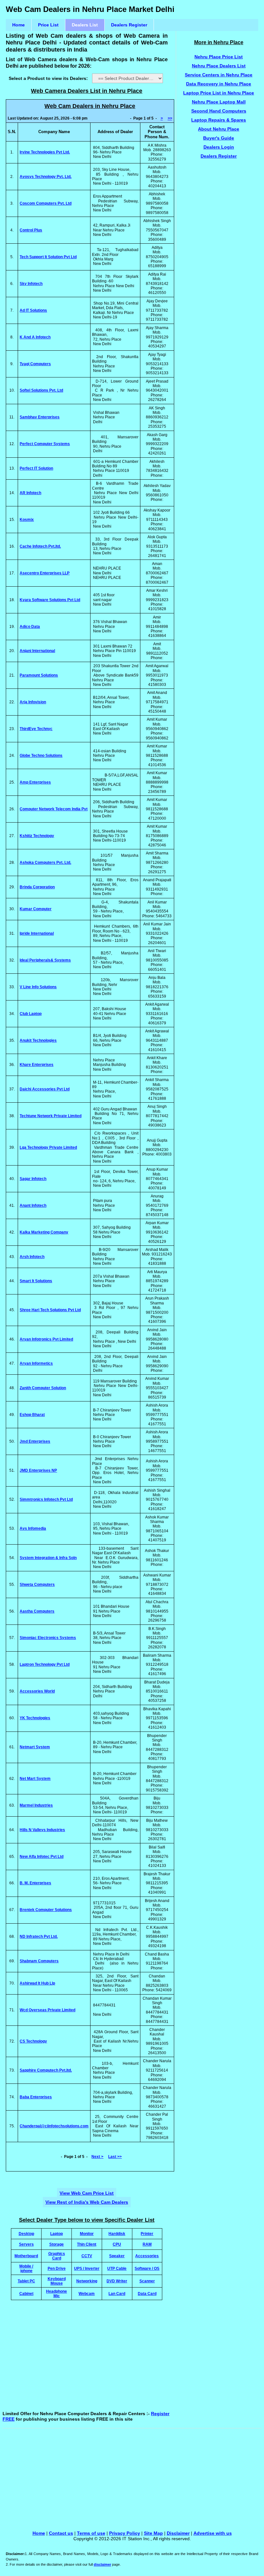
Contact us (61, 2533)
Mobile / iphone (26, 2268)
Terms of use (91, 2533)
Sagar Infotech (33, 1179)
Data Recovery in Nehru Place (219, 84)
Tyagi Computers (35, 364)
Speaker (117, 2256)
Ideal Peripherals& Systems (45, 960)
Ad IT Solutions (33, 310)
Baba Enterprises (36, 2097)
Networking (87, 2281)
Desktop (26, 2234)
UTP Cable (117, 2268)
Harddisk (117, 2234)
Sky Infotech (31, 284)
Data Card (147, 2293)
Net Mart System (35, 1779)
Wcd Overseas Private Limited (47, 2010)
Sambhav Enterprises (40, 417)
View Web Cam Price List (87, 2193)
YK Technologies (35, 1718)
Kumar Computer (36, 909)
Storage (57, 2244)
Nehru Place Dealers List (219, 66)
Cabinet (26, 2293)
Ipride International (37, 933)
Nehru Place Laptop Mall (219, 102)
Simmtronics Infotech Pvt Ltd (46, 1499)
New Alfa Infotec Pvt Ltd (42, 1857)
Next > (97, 2157)
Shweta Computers (37, 1585)
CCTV (87, 2256)
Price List (48, 25)
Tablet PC (26, 2281)
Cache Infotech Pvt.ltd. (40, 546)
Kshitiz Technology (37, 836)
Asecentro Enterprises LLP (45, 573)
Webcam (87, 2293)
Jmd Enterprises (35, 1441)
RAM (147, 2244)
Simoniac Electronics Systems (48, 1638)
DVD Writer (117, 2281)
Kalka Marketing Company (44, 1232)
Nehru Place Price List (219, 57)
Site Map (153, 2533)
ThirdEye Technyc (36, 729)
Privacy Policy (125, 2533)
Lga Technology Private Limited (48, 1147)
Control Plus (31, 230)
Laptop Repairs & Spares (219, 120)
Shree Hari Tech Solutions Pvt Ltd (50, 1310)
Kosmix (27, 520)
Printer (147, 2234)
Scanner (147, 2281)
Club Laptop (31, 1014)
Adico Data (30, 627)
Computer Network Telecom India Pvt (54, 809)
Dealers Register (129, 25)
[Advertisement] (121, 2357)
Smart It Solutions (36, 1281)
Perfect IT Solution (36, 468)
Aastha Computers (37, 1611)
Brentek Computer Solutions (46, 1910)
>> (170, 118)
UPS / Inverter (87, 2268)
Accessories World (37, 1691)
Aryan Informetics (36, 1363)
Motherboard (26, 2256)
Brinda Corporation (37, 887)
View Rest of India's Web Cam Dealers (87, 2202)
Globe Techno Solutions (41, 756)
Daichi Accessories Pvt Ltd (45, 1089)
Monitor (87, 2234)
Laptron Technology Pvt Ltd (45, 1664)
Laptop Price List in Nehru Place (219, 93)
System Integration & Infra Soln (48, 1558)
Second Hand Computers (219, 111)
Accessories (147, 2256)
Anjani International (37, 651)
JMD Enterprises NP (38, 1470)
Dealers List (85, 25)
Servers (26, 2244)
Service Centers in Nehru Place (219, 75)
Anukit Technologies (38, 1040)
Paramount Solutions (39, 675)
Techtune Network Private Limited (51, 1116)
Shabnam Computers (39, 1961)
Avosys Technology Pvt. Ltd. (46, 177)
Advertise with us (213, 2533)
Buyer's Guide (219, 138)
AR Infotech (30, 493)
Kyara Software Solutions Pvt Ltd (50, 600)
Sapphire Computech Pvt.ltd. (46, 2070)
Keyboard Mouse (57, 2281)
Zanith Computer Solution (43, 1388)
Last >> (115, 2157)
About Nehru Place (219, 129)
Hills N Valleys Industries (42, 1830)
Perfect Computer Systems (45, 444)
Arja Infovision (33, 702)
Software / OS (147, 2268)
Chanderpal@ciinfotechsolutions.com (54, 2126)
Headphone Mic (57, 2293)
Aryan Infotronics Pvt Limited (46, 1339)
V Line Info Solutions (38, 987)
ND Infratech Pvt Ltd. (39, 1937)
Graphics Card (57, 2256)
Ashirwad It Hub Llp (37, 1983)
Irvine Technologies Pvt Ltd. (45, 152)
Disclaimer (178, 2533)
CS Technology (33, 2041)
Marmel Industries (36, 1805)
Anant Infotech (33, 1205)
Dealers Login (219, 147)
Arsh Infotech (32, 1257)
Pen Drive (57, 2268)
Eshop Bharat (32, 1415)
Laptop (57, 2234)
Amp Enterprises (35, 782)
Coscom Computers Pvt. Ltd (46, 203)
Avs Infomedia (33, 1528)
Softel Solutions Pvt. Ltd (41, 390)
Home (19, 25)
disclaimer (102, 2564)
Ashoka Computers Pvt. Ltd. (45, 863)
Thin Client (87, 2244)
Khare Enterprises (37, 1065)
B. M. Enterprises (35, 1883)
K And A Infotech (35, 337)
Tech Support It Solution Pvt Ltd (48, 257)
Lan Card (117, 2293)
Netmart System (35, 1747)
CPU (117, 2244)
